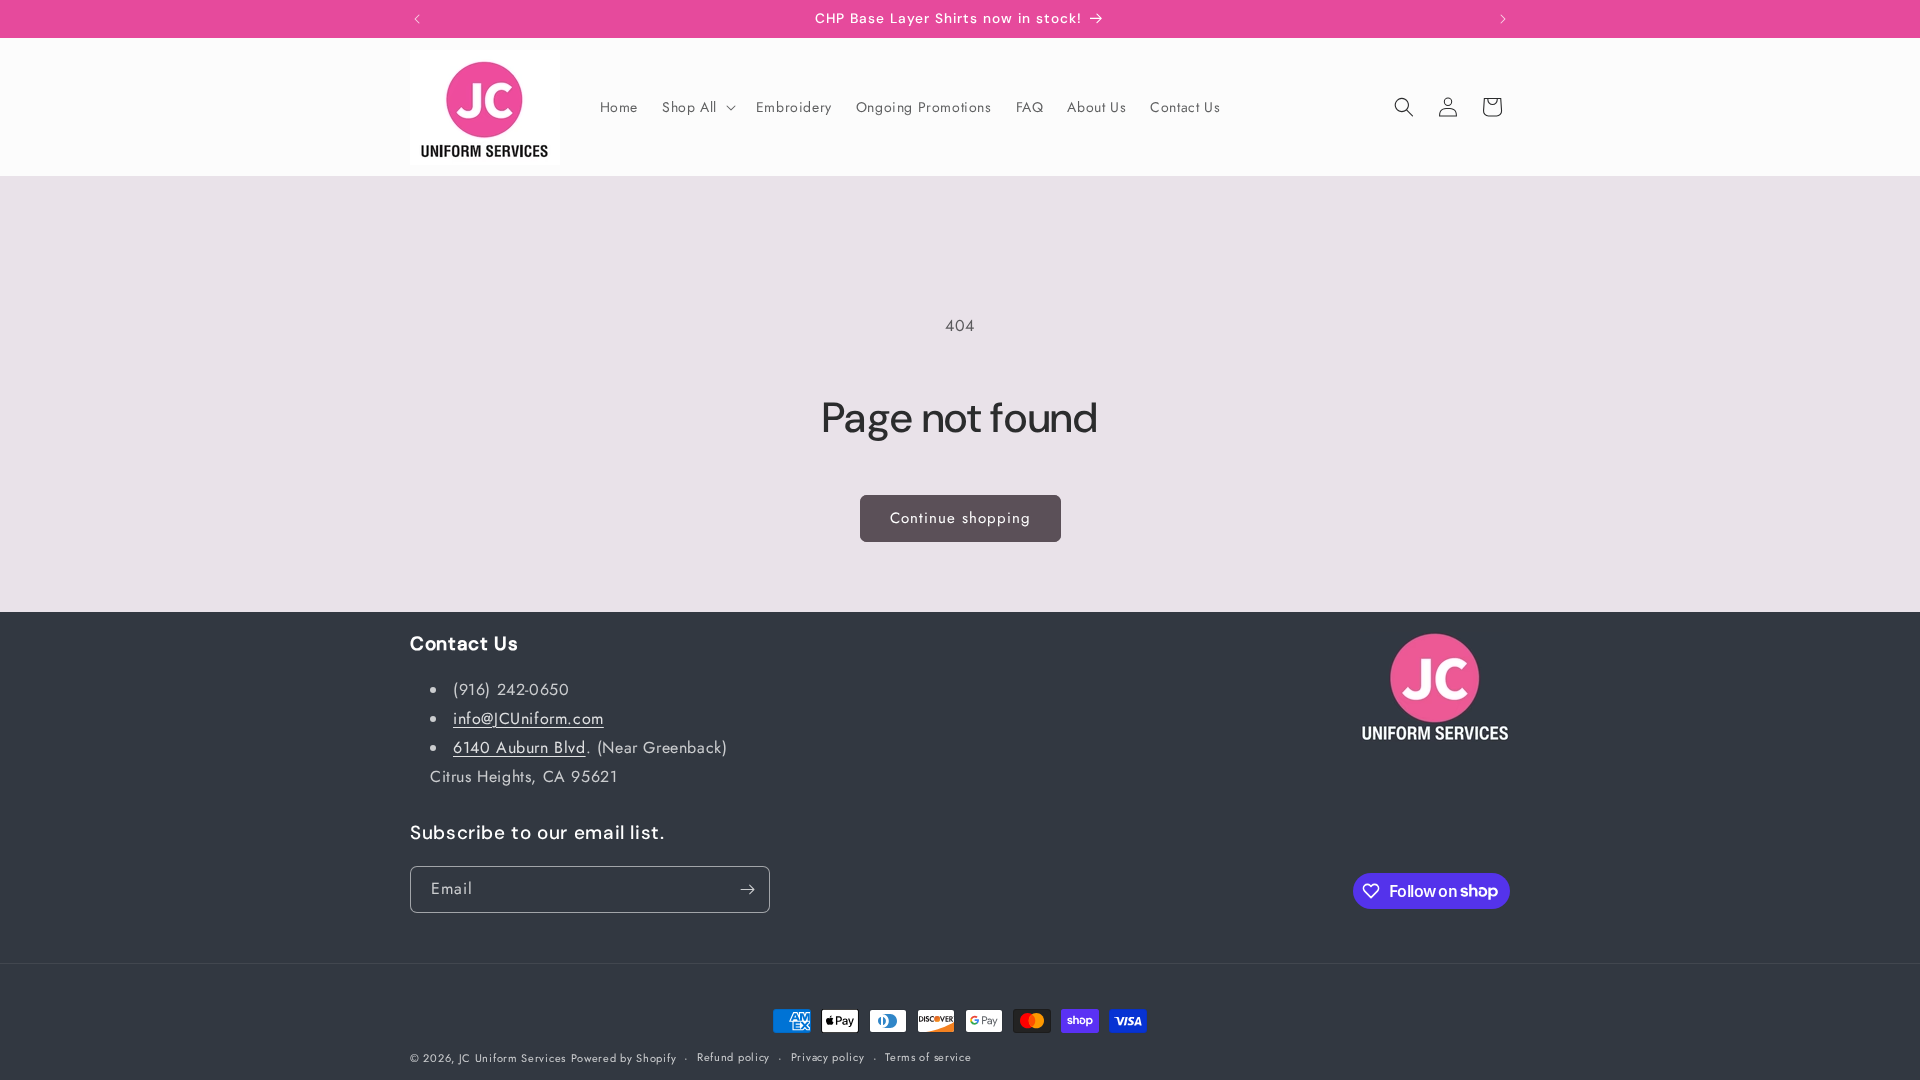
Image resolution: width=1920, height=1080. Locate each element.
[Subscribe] (747, 889)
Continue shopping (960, 518)
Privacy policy (828, 1057)
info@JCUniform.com (528, 718)
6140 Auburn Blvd (519, 747)
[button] (697, 107)
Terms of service (928, 1057)
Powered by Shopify (624, 1058)
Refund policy (733, 1057)
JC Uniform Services (512, 1058)
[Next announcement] (1503, 19)
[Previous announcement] (417, 19)
